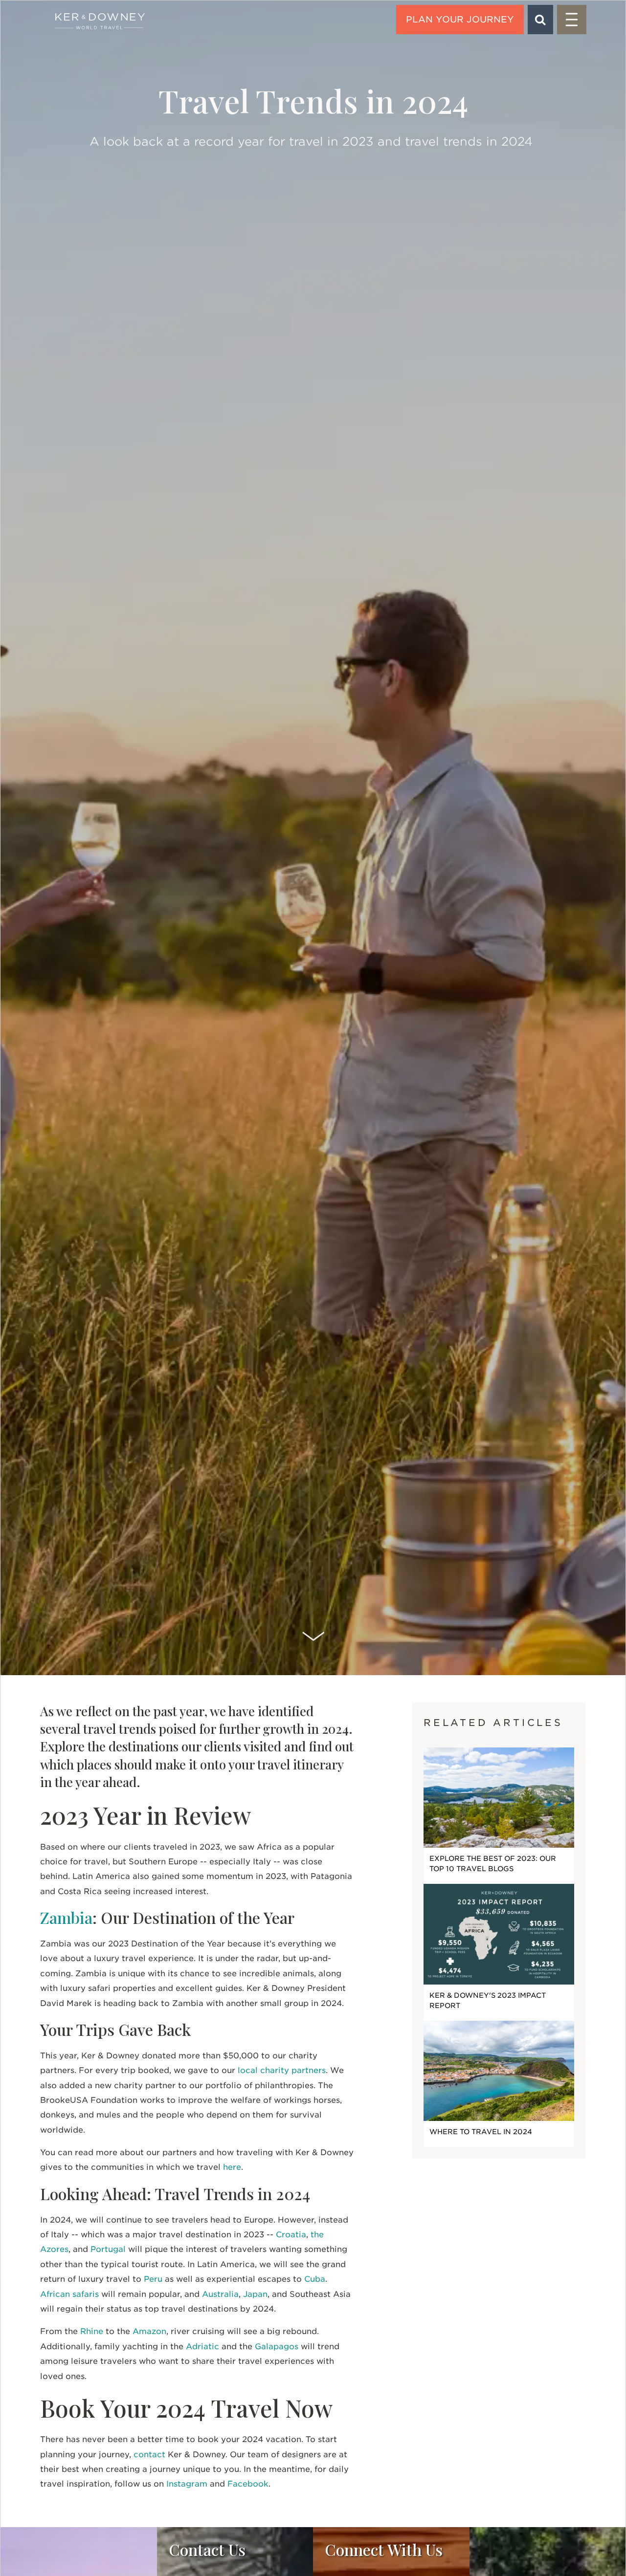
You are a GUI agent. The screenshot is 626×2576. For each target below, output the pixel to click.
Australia (220, 2294)
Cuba (315, 2279)
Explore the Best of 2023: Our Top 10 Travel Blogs (493, 1864)
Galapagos (277, 2347)
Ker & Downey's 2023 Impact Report (488, 2000)
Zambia (66, 1917)
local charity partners (282, 2070)
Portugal (108, 2249)
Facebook (248, 2484)
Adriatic (202, 2347)
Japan (255, 2294)
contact (149, 2455)
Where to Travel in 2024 (481, 2132)
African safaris (69, 2294)
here (232, 2167)
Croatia (291, 2235)
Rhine (92, 2331)
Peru (153, 2279)
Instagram (187, 2484)
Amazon (149, 2331)
